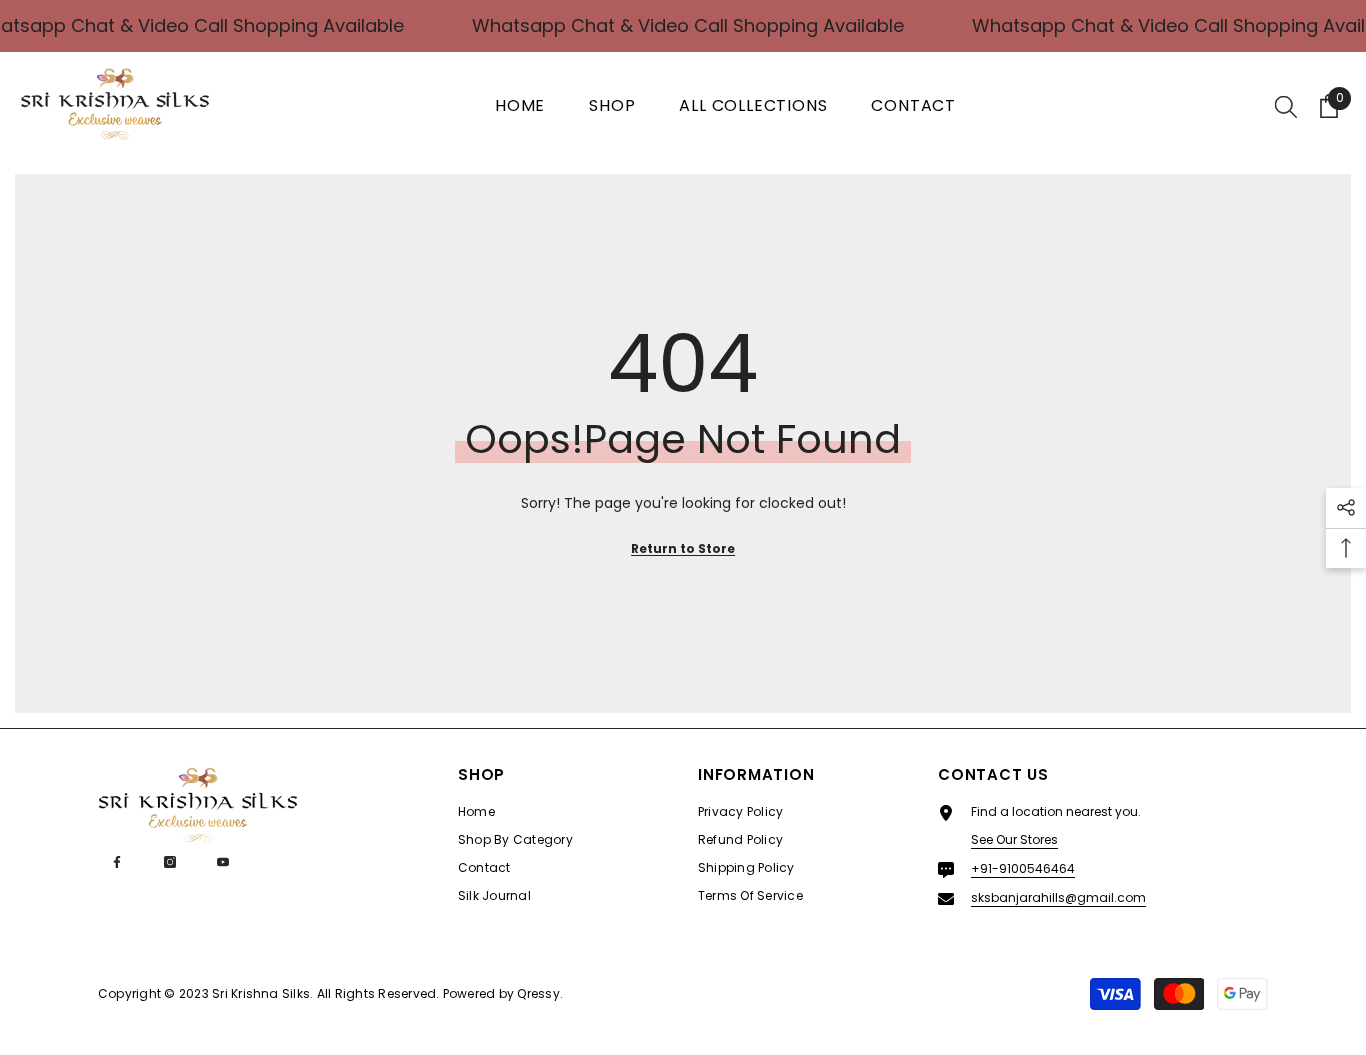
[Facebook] (117, 862)
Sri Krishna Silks (261, 993)
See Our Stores (1014, 839)
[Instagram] (170, 862)
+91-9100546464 (1023, 868)
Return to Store (683, 548)
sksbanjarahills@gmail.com (1058, 897)
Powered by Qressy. (503, 993)
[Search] (1286, 106)
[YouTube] (223, 862)
